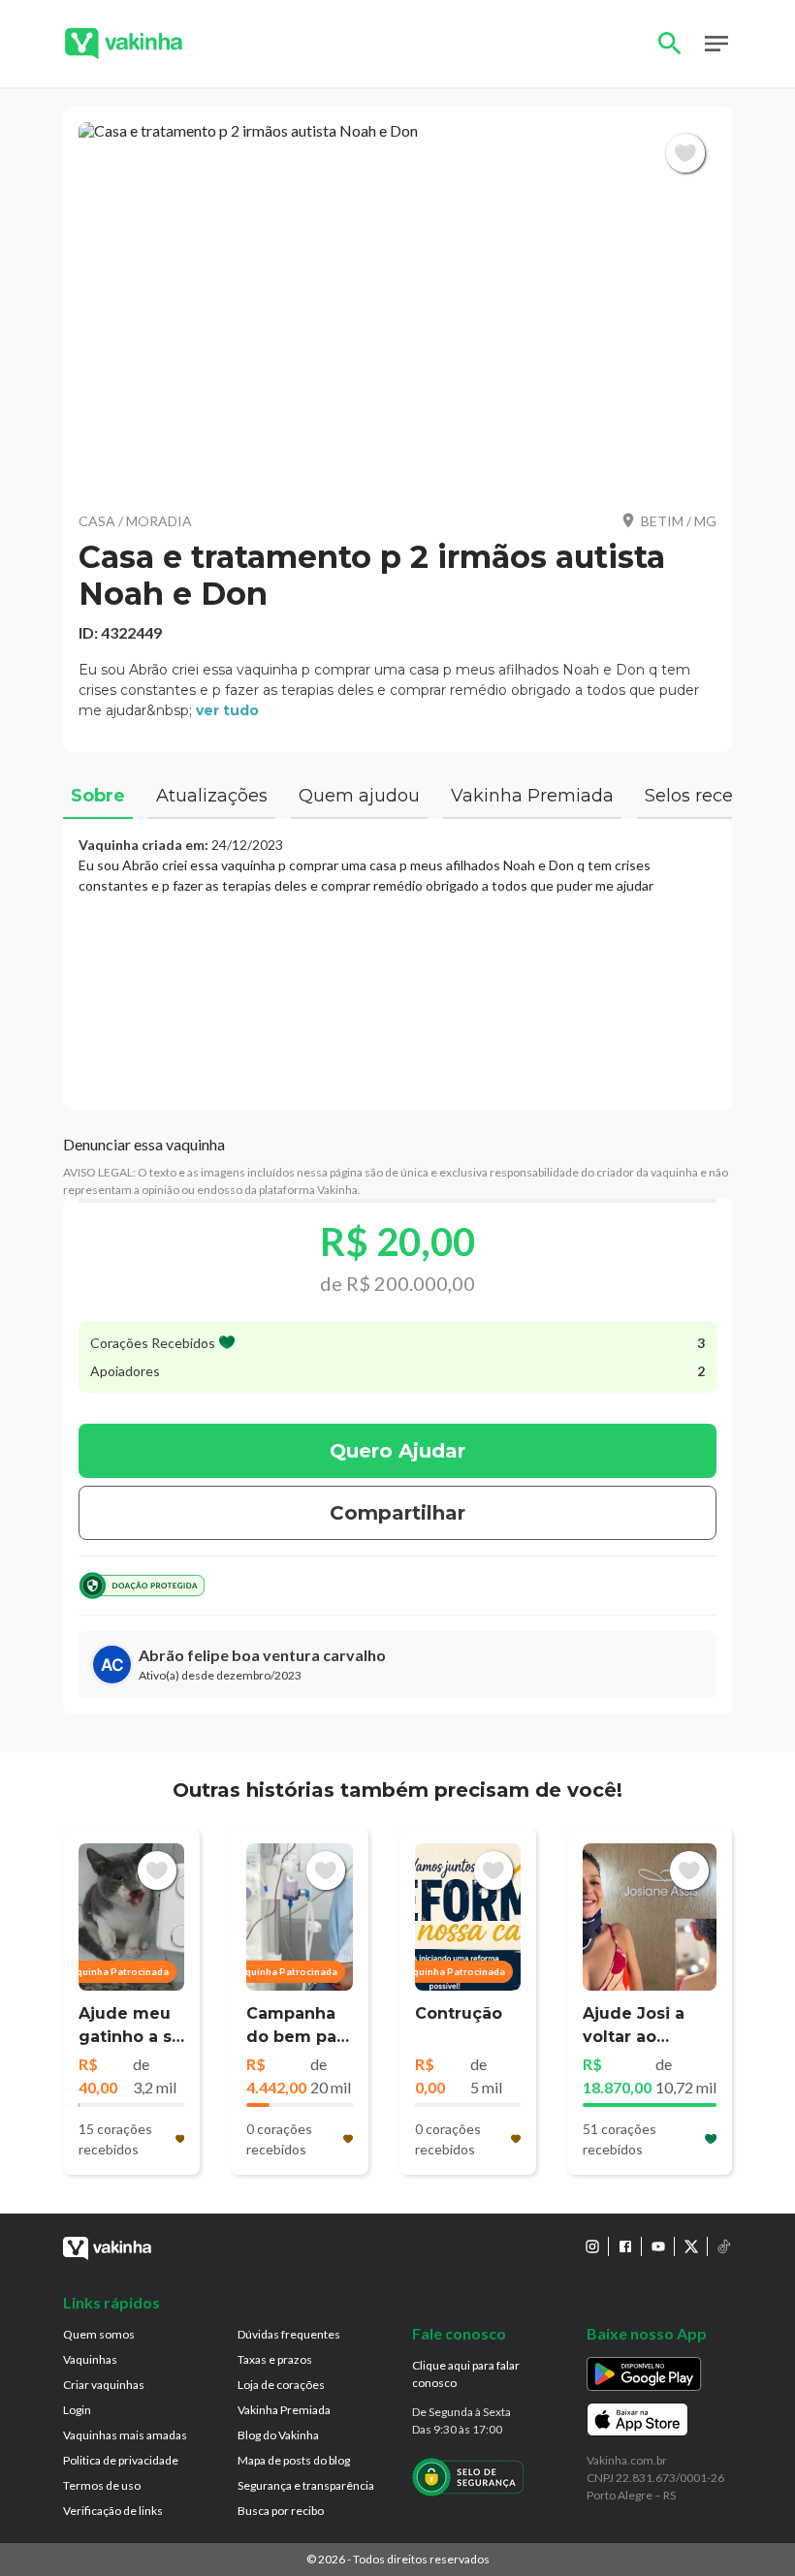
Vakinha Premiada (284, 2410)
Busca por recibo (281, 2511)
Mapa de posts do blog (294, 2460)
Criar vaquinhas (104, 2385)
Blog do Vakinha (278, 2435)
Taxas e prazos (275, 2359)
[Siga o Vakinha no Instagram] (592, 2246)
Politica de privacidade (121, 2460)
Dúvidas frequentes (289, 2334)
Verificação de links (113, 2511)
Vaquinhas (90, 2359)
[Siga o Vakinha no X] (691, 2246)
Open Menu (716, 44)
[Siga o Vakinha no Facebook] (625, 2246)
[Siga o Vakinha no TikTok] (724, 2246)
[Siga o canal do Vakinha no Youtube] (658, 2246)
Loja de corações (281, 2385)
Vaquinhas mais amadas (125, 2435)
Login (77, 2410)
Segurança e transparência (306, 2485)
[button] (397, 309)
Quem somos (99, 2334)
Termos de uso (102, 2485)
